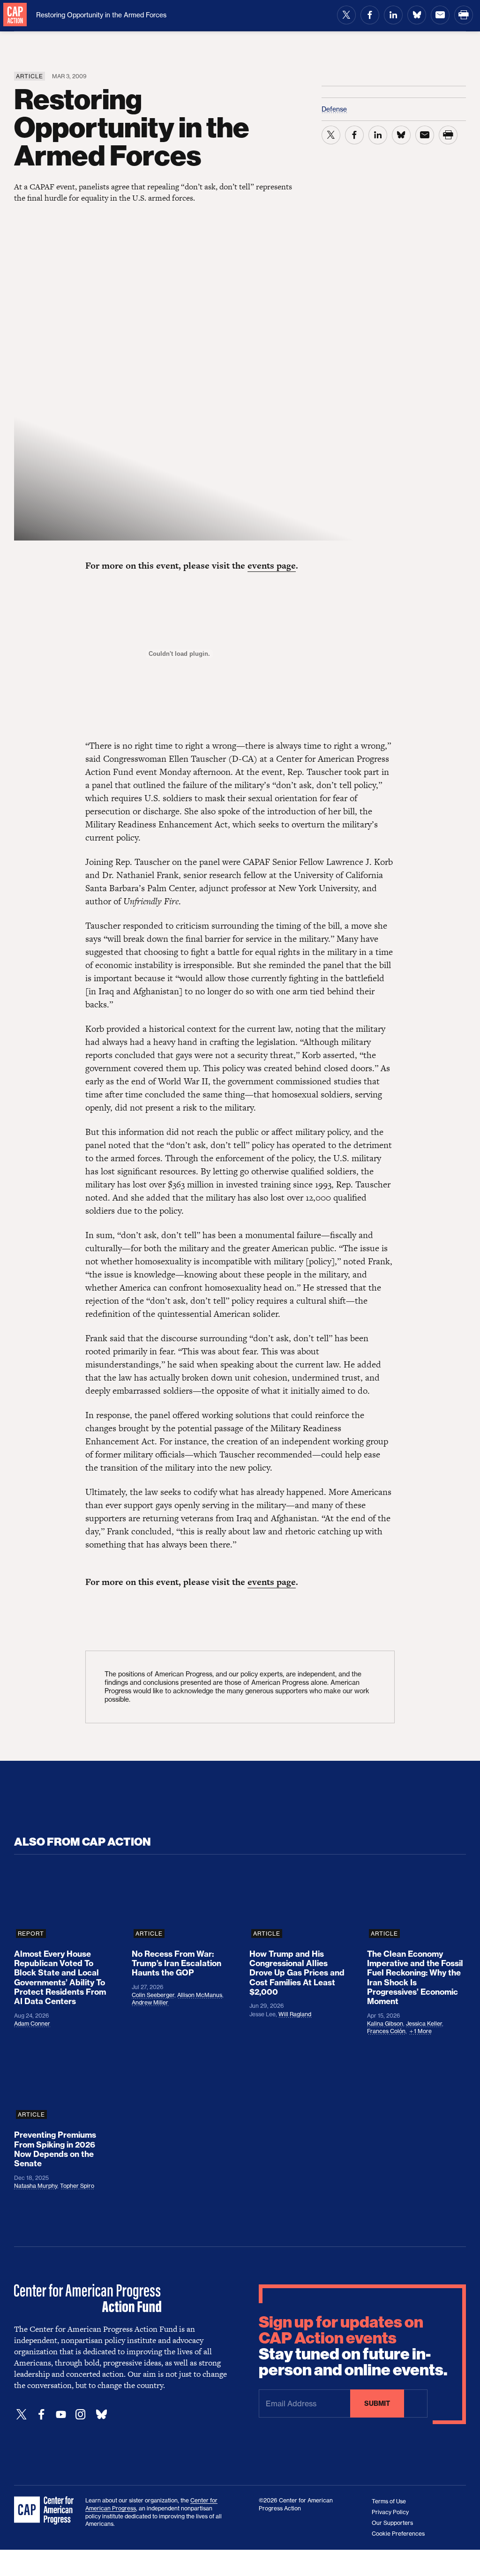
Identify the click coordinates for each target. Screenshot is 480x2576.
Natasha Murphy (36, 2186)
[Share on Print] (464, 15)
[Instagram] (81, 2415)
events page (272, 566)
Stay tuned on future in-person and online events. (353, 2346)
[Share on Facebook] (370, 15)
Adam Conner (32, 2024)
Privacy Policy (390, 2512)
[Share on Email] (440, 15)
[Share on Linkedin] (393, 15)
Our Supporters (392, 2523)
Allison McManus (200, 1995)
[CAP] (45, 2511)
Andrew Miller (150, 2002)
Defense (334, 109)
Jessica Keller (424, 2024)
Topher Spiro (77, 2186)
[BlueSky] (101, 2415)
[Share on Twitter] (346, 15)
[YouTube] (61, 2415)
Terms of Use (389, 2501)
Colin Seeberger (153, 1995)
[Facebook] (41, 2415)
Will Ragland (295, 2014)
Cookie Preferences (398, 2534)
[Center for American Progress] (15, 15)
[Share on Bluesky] (417, 15)
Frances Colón (386, 2031)
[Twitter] (22, 2415)
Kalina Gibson (385, 2024)
